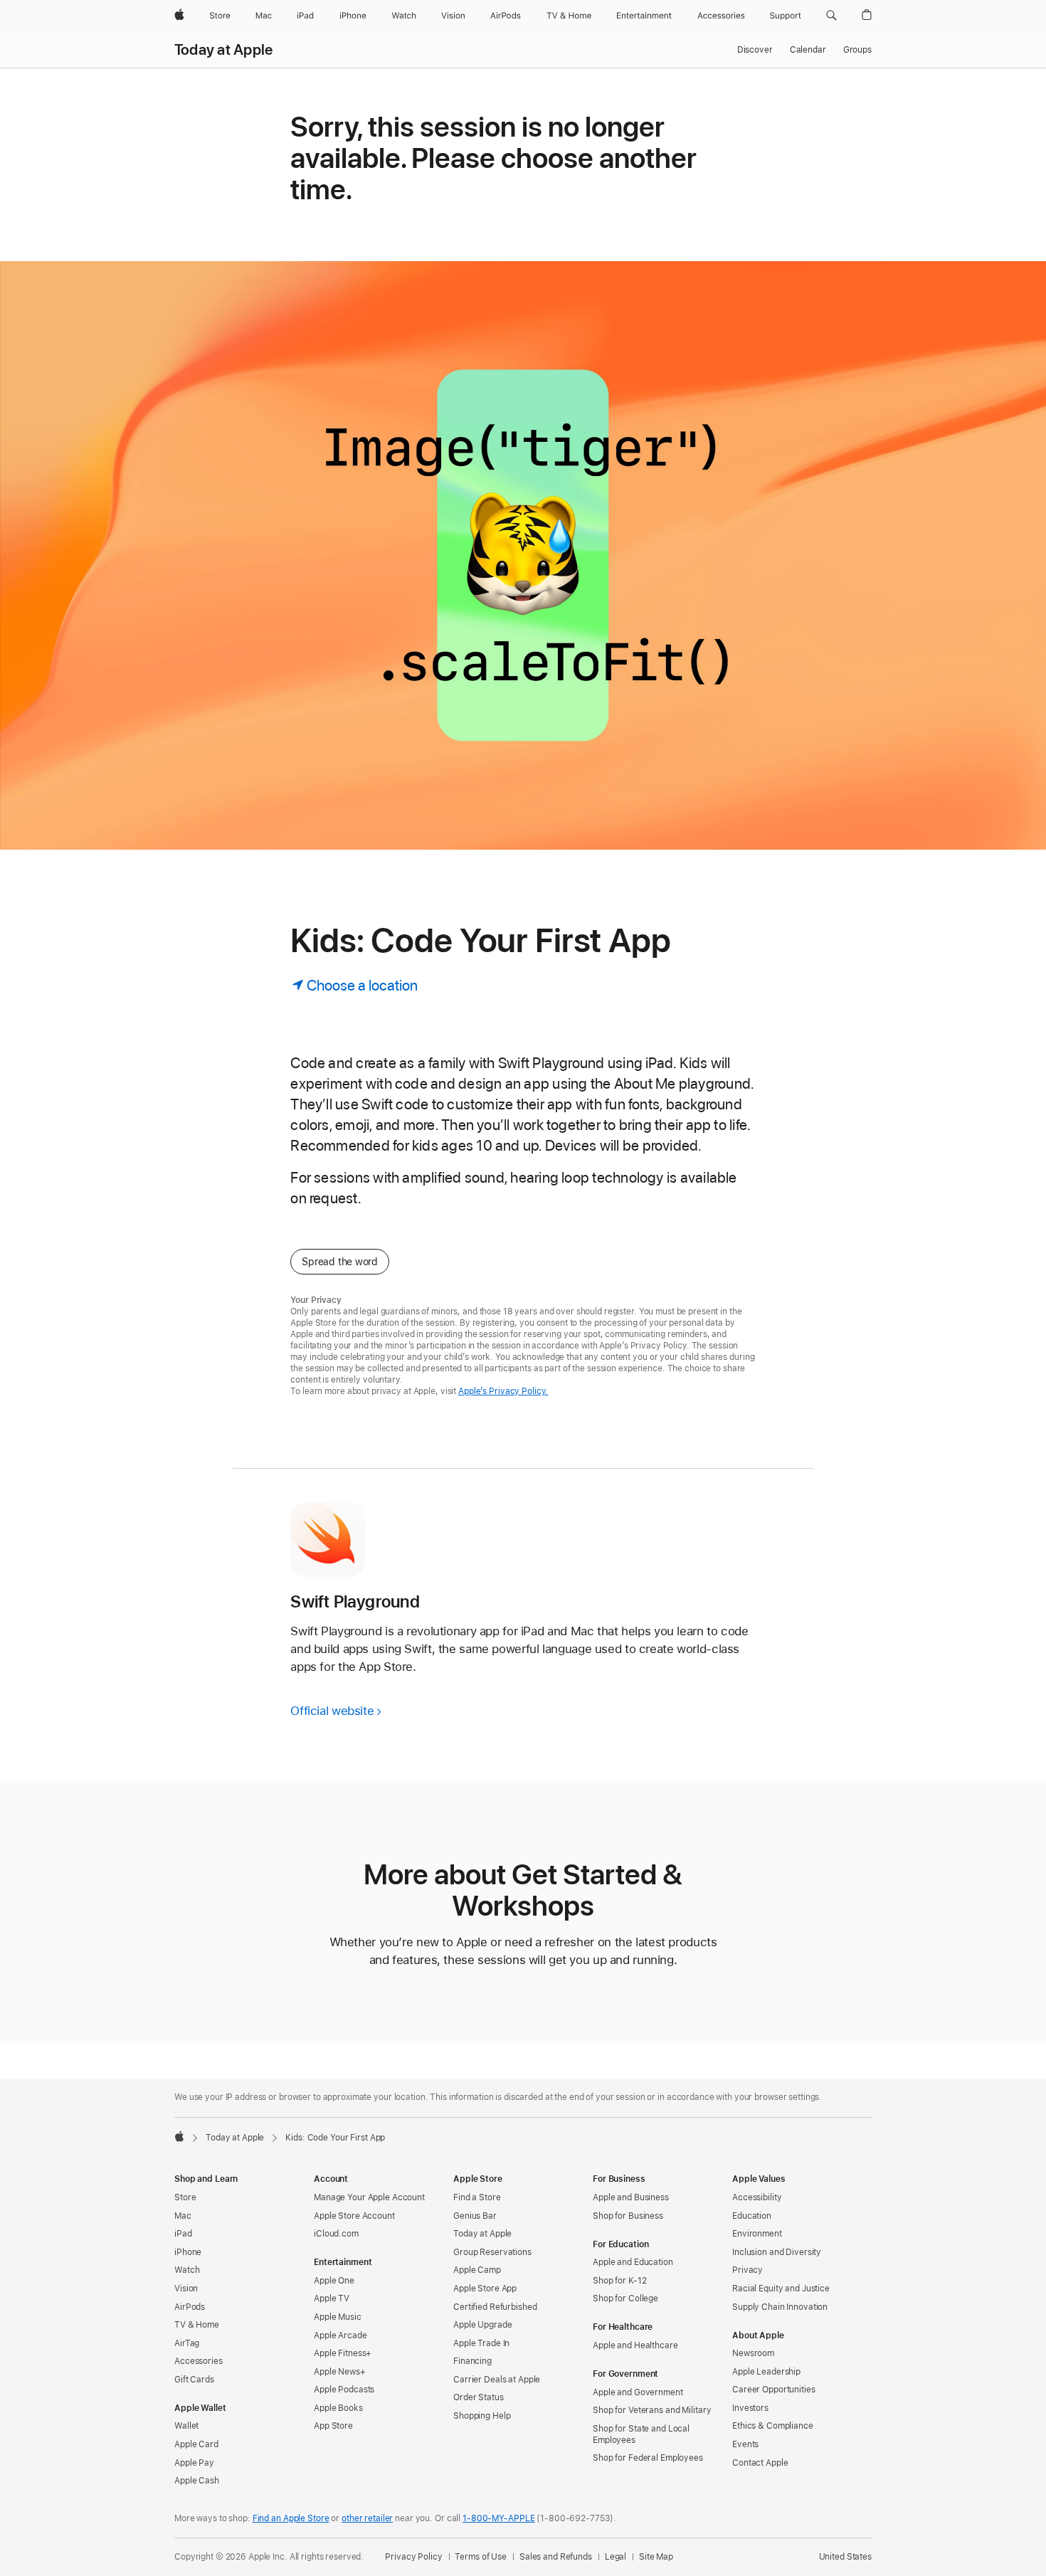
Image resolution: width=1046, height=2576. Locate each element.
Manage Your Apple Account (369, 2197)
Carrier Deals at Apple (497, 2380)
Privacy (747, 2270)
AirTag (187, 2343)
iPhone (188, 2252)
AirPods (190, 2307)
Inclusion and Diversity (777, 2252)
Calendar (808, 50)
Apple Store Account (354, 2216)
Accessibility (757, 2197)
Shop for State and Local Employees (641, 2434)
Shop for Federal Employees (648, 2458)
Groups (857, 50)
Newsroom (753, 2353)
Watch (187, 2270)
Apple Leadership (766, 2372)
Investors (750, 2408)
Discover (755, 50)
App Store (333, 2426)
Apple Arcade (340, 2335)
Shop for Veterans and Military (652, 2410)
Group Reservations (492, 2252)
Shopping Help (482, 2416)
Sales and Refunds (556, 2557)
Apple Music (338, 2317)
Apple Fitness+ (343, 2353)
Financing (472, 2361)
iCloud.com (336, 2234)
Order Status (479, 2397)
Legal (616, 2557)
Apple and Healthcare (635, 2345)
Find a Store (477, 2197)
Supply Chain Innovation (780, 2307)
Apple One (334, 2281)
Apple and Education (633, 2262)
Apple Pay (194, 2463)
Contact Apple (760, 2463)
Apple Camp (477, 2270)
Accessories (199, 2361)
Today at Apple (223, 50)
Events (745, 2444)
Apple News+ (340, 2372)
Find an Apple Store (291, 2518)
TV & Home (197, 2325)
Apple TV (332, 2298)
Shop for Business (628, 2216)
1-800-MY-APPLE (498, 2518)
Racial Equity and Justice (781, 2289)
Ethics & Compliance (773, 2426)
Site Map (656, 2557)
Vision (186, 2289)
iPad (183, 2234)
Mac (183, 2216)
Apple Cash (197, 2481)
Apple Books (338, 2408)
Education (752, 2216)
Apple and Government (638, 2392)
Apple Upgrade (482, 2325)
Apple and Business (631, 2197)
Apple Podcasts (344, 2390)
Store (185, 2197)
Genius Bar (475, 2216)
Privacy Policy (413, 2557)
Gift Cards (194, 2380)
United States (845, 2557)
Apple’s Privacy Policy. (503, 1391)
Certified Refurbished (495, 2307)
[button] (831, 16)
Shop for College (625, 2298)
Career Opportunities (774, 2390)
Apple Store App (485, 2289)
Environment (757, 2234)
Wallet (186, 2426)
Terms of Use (481, 2557)
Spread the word (340, 1262)
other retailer (367, 2518)
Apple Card (196, 2444)
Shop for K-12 (619, 2281)
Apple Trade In (481, 2343)
